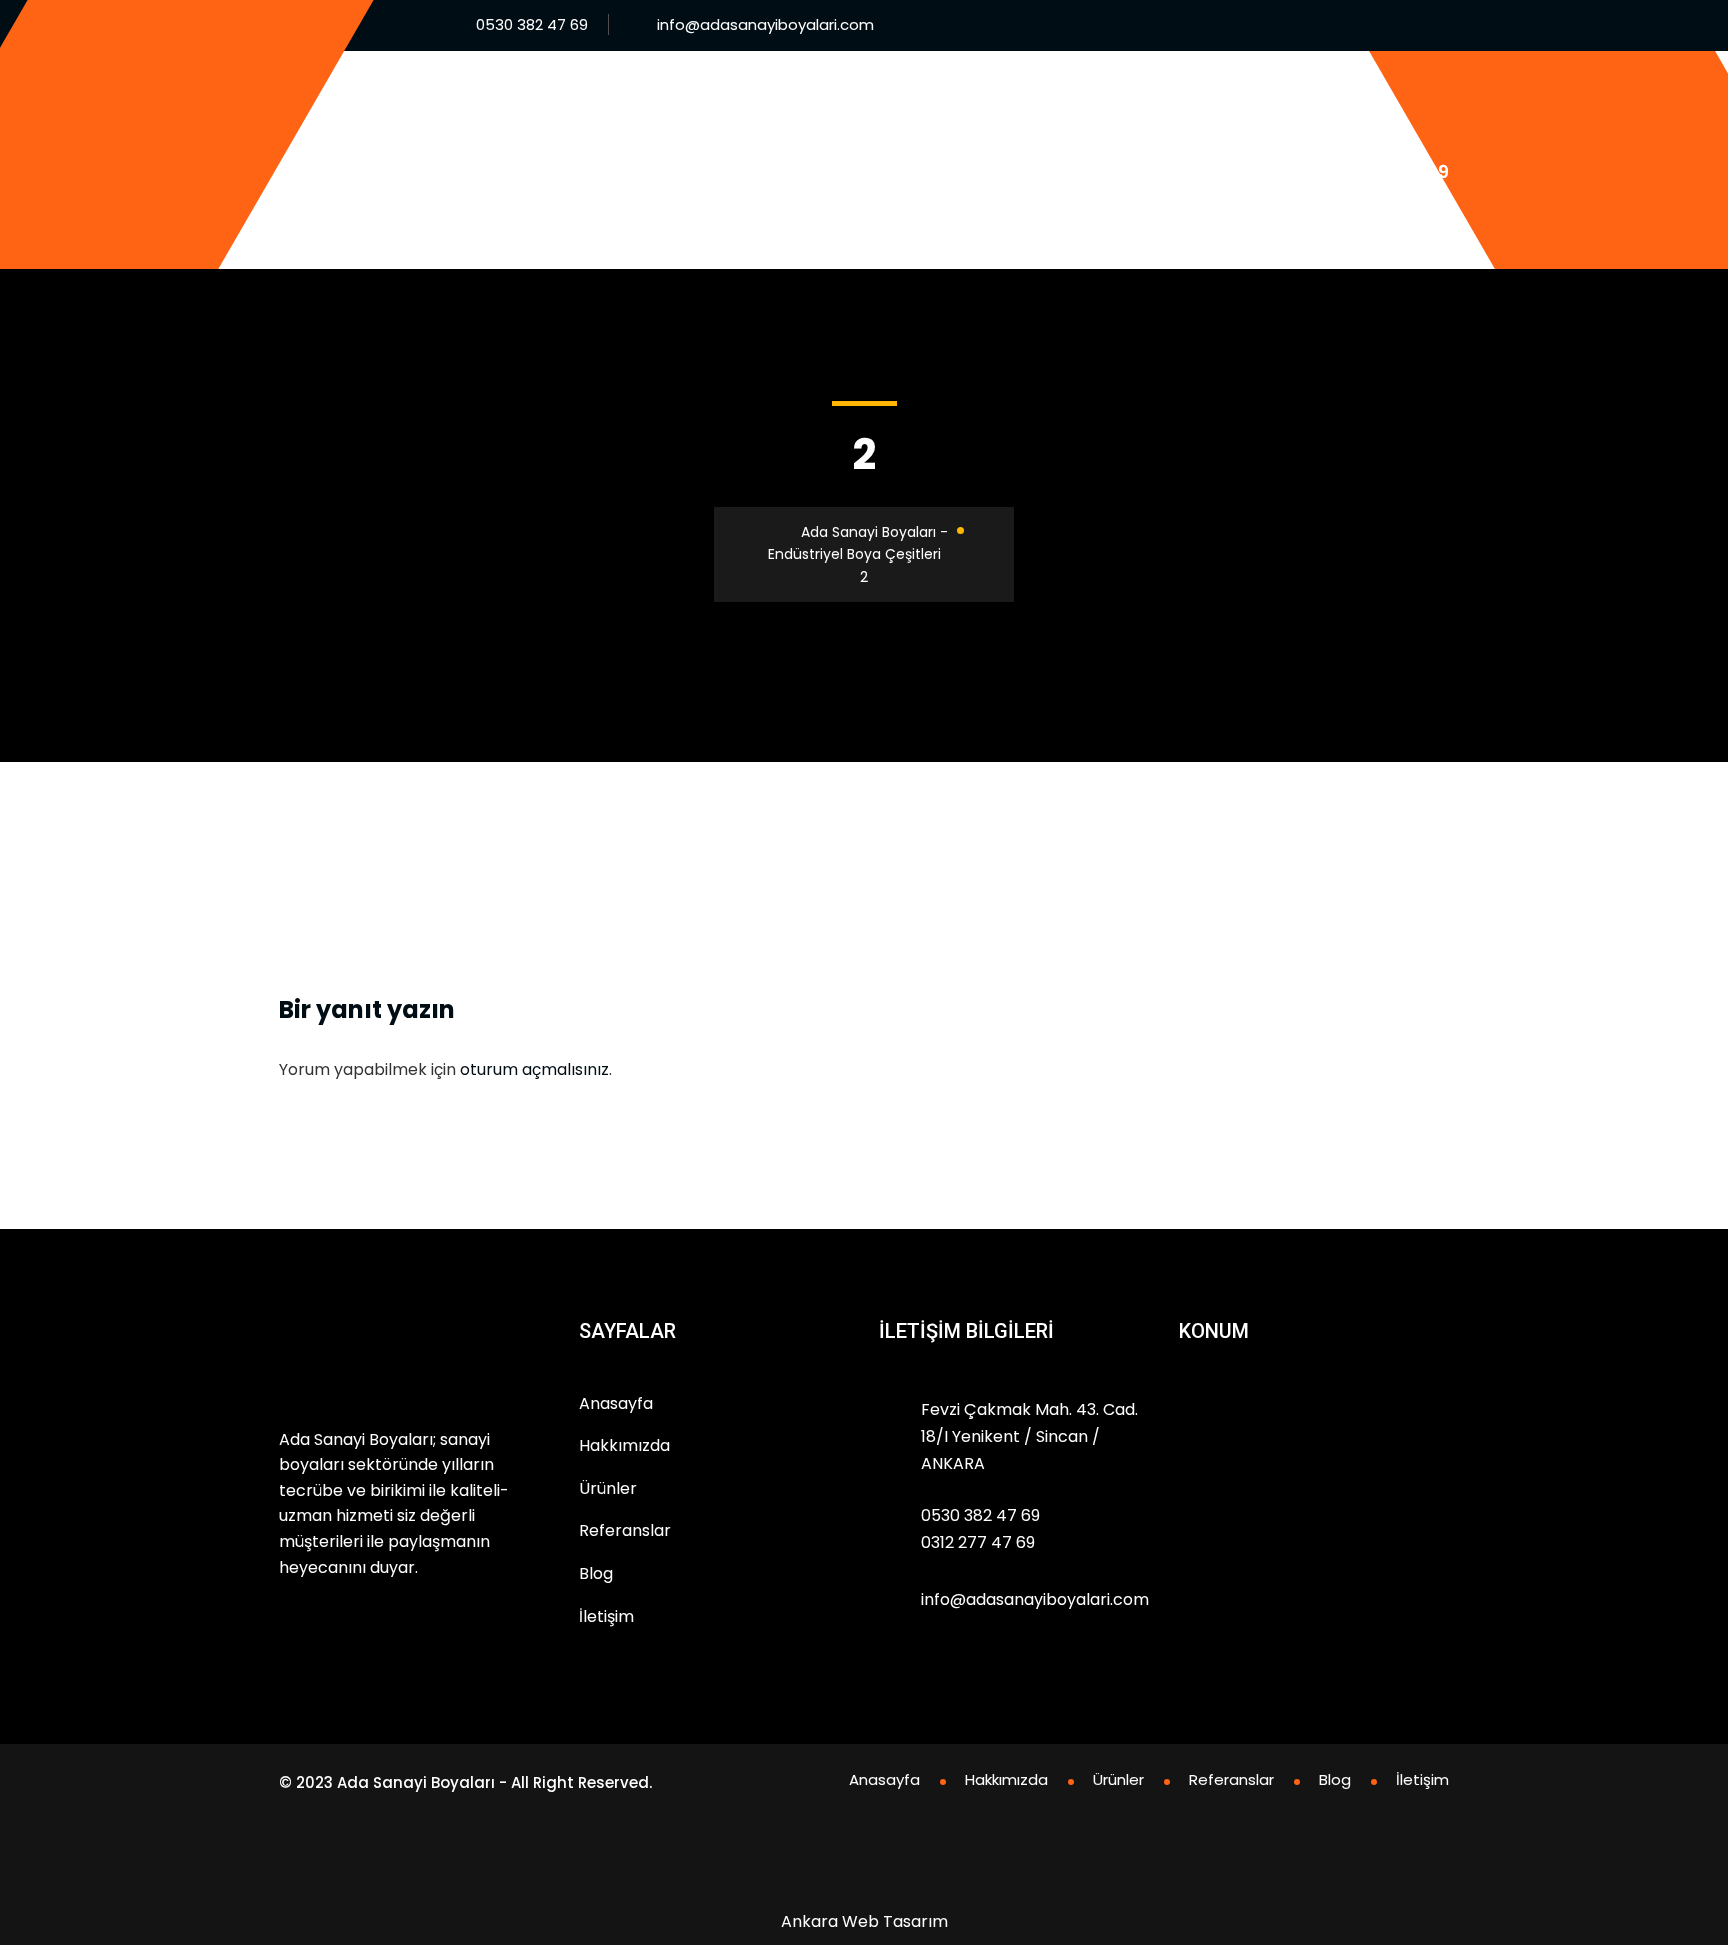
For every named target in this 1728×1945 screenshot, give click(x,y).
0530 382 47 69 (532, 24)
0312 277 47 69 (978, 1542)
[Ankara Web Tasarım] (861, 1876)
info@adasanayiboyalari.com (765, 24)
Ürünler (924, 105)
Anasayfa (681, 105)
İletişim (645, 214)
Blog (1155, 105)
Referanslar (1046, 105)
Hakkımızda (806, 105)
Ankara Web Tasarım (864, 1921)
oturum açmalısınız (534, 1069)
